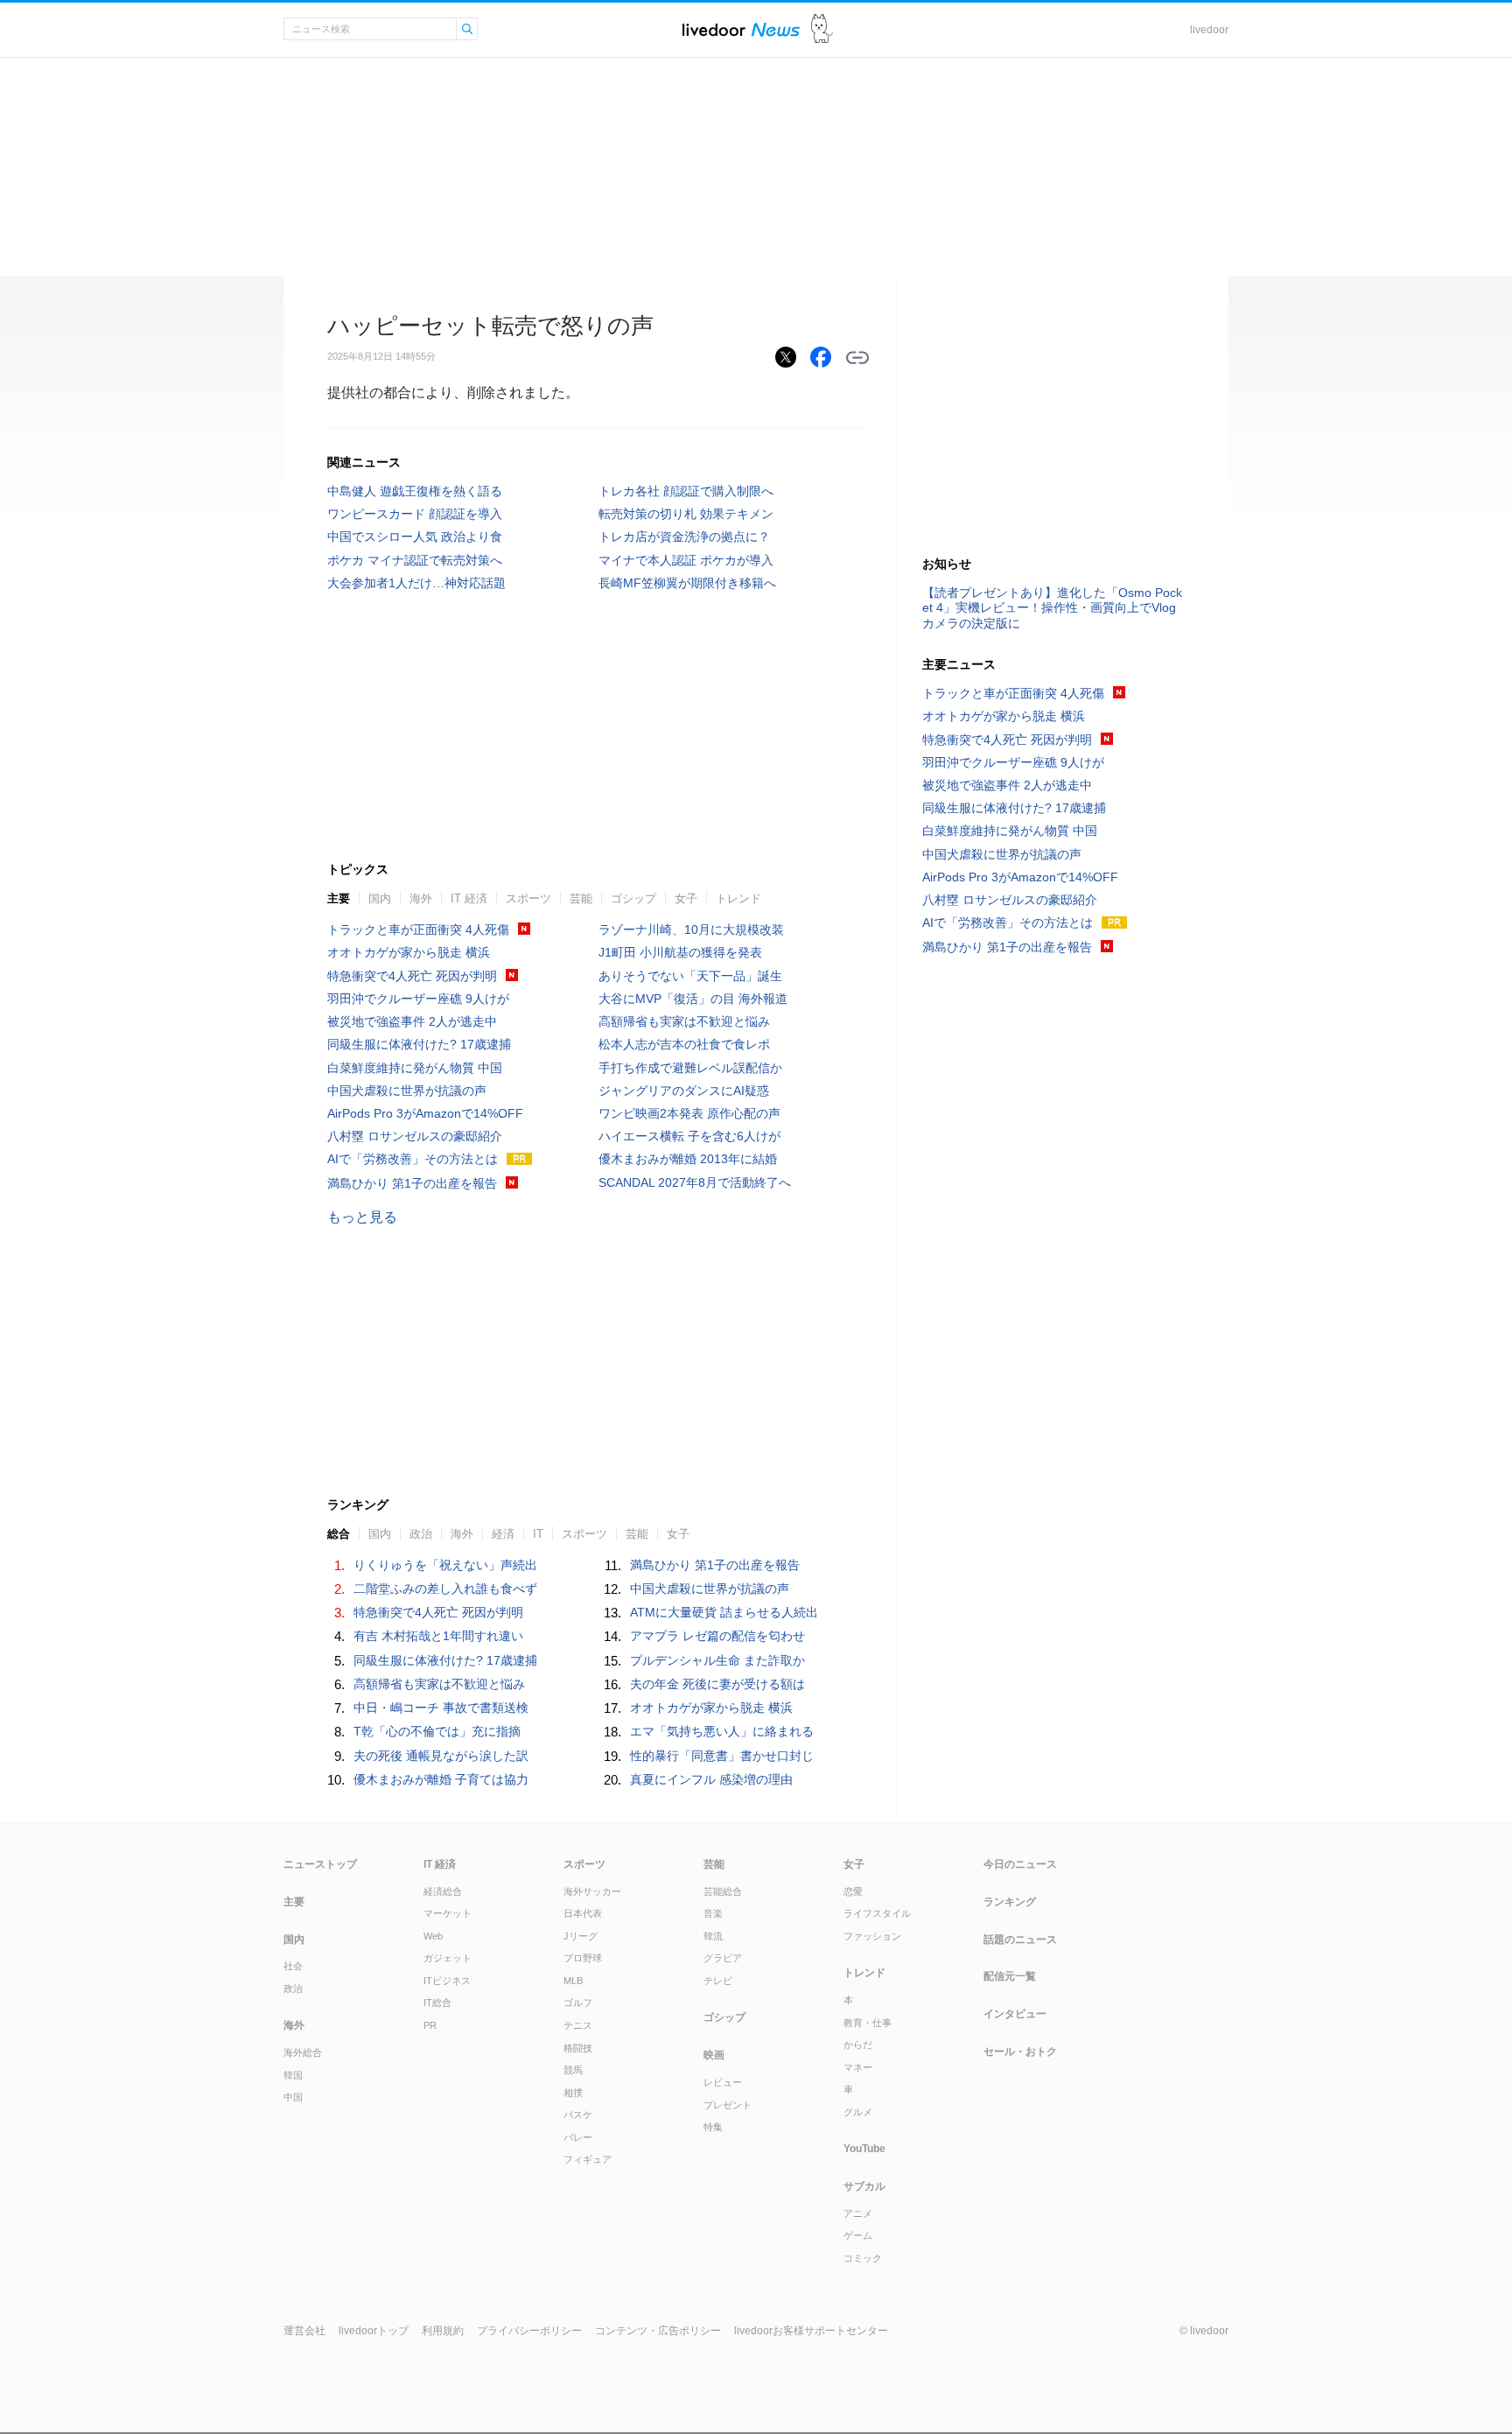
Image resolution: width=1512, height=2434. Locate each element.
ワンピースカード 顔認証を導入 (415, 514)
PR (430, 2025)
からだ (858, 2045)
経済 (503, 1534)
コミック (863, 2258)
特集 (713, 2127)
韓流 (713, 1936)
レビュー (723, 2082)
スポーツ (528, 898)
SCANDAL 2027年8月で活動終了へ (695, 1182)
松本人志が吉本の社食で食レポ (684, 1044)
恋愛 (853, 1891)
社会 (293, 1966)
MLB (573, 1981)
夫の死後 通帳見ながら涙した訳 (441, 1756)
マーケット (448, 1913)
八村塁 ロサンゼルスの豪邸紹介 (415, 1136)
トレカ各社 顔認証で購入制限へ (686, 491)
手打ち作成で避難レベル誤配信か (690, 1068)
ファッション (872, 1936)
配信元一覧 (1010, 1976)
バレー (578, 2137)
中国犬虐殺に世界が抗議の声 (407, 1091)
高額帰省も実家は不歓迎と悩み (684, 1021)
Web (433, 1936)
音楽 (713, 1913)
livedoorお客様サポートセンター (811, 2331)
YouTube (864, 2149)
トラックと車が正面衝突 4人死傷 (418, 929)
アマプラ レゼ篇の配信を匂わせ (717, 1636)
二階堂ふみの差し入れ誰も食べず (445, 1589)
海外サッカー (592, 1891)
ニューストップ (320, 1864)
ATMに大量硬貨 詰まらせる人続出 (724, 1612)
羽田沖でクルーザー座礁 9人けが (418, 999)
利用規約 (443, 2331)
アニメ (858, 2213)
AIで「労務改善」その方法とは (413, 1159)
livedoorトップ (374, 2331)
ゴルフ (578, 2003)
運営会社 (304, 2331)
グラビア (723, 1958)
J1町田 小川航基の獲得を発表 (680, 952)
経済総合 (443, 1891)
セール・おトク (1020, 2052)
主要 (339, 898)
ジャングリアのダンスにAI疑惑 (684, 1091)
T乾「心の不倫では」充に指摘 (437, 1731)
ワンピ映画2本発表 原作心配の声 (689, 1113)
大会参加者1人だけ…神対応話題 (416, 583)
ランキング (1010, 1902)
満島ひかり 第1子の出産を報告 (412, 1183)
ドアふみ (822, 29)
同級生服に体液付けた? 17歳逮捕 (419, 1044)
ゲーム (858, 2235)
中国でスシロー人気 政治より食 (415, 537)
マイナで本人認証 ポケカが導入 (686, 560)
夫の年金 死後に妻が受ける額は (717, 1684)
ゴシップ (633, 898)
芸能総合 (723, 1891)
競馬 (573, 2070)
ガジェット (448, 1958)
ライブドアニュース (741, 29)
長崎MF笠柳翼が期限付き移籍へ (687, 583)
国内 (380, 898)
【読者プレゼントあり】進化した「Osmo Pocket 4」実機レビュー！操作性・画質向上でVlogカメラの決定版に (1052, 607)
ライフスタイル (877, 1913)
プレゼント (728, 2105)
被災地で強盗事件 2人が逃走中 (412, 1021)
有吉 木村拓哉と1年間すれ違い (438, 1636)
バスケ (578, 2115)
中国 (293, 2097)
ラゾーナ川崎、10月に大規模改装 (691, 929)
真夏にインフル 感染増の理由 (711, 1779)
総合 (339, 1534)
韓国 (293, 2075)
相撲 (573, 2093)
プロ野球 (583, 1958)
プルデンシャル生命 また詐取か (717, 1660)
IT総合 (437, 2003)
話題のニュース (1020, 1939)
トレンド (738, 898)
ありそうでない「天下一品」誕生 (690, 976)
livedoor (1209, 30)
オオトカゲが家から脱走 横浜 (409, 952)
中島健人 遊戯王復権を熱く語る (415, 491)
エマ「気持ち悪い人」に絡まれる (722, 1731)
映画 (714, 2055)
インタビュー (1015, 2014)
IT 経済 (469, 898)
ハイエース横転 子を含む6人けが (689, 1136)
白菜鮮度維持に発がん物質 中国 (415, 1068)
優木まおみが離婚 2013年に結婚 (688, 1159)
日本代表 (583, 1913)
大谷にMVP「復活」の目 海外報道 (693, 999)
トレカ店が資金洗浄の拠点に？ (684, 537)
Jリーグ (581, 1936)
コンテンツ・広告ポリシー (658, 2331)
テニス (578, 2025)
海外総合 (303, 2052)
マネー (858, 2067)
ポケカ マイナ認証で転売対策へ (415, 560)
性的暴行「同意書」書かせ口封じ (722, 1756)
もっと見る (362, 1217)
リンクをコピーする (857, 358)
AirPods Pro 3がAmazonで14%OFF (425, 1113)
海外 (421, 898)
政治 (421, 1534)
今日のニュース (1020, 1864)
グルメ (858, 2112)
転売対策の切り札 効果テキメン (686, 514)
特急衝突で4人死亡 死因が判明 (412, 976)
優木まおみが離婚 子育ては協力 (441, 1779)
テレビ (718, 1981)
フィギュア (588, 2159)
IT (538, 1534)
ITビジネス (447, 1981)
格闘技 (578, 2048)
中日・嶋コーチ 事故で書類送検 (441, 1708)
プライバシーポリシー (529, 2331)
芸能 (581, 898)
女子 (686, 898)
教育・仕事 (868, 2023)
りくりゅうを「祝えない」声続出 (445, 1565)
